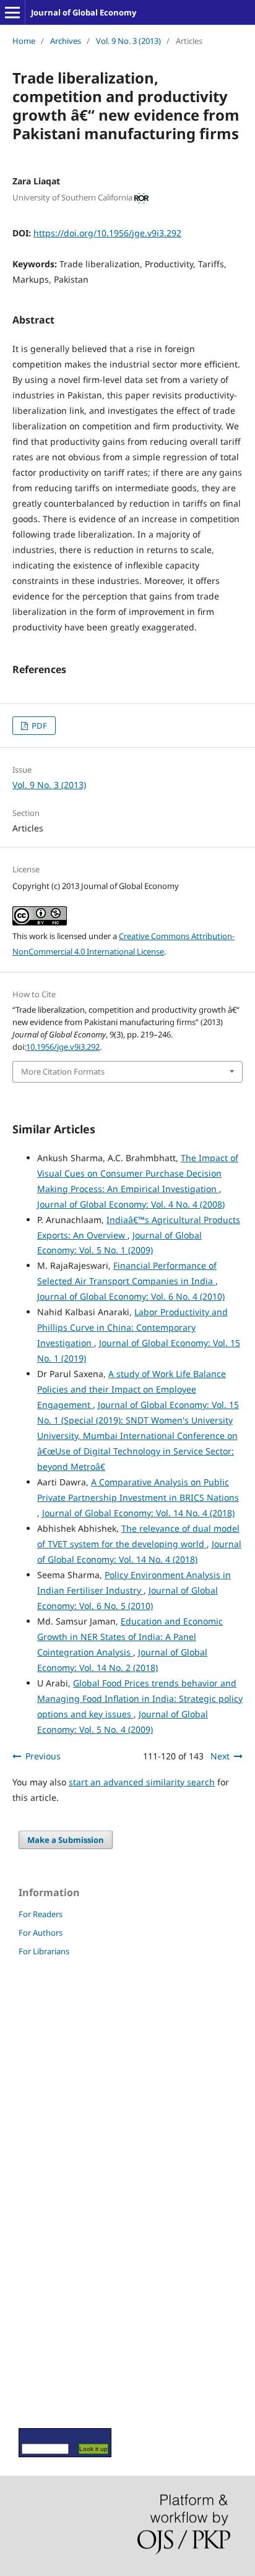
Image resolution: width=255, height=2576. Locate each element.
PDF (38, 726)
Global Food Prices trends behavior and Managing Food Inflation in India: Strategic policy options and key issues (140, 1698)
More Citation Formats (63, 1071)
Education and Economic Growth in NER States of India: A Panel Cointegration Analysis (130, 1637)
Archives (66, 41)
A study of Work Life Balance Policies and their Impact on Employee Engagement (132, 1389)
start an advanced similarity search (142, 1782)
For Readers (41, 1914)
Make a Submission (66, 1840)
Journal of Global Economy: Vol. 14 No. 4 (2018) (138, 1513)
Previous (43, 1756)
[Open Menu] (12, 12)
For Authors (41, 1933)
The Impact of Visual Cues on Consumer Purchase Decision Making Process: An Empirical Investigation (138, 1173)
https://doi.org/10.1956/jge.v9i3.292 (107, 233)
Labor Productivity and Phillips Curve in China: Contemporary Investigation (132, 1327)
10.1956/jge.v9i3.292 (63, 1047)
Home (24, 41)
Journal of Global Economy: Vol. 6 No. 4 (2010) (131, 1296)
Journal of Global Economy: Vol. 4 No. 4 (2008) (131, 1204)
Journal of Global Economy (84, 12)
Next (220, 1756)
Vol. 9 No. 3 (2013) (128, 41)
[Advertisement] (56, 2192)
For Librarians (44, 1951)
